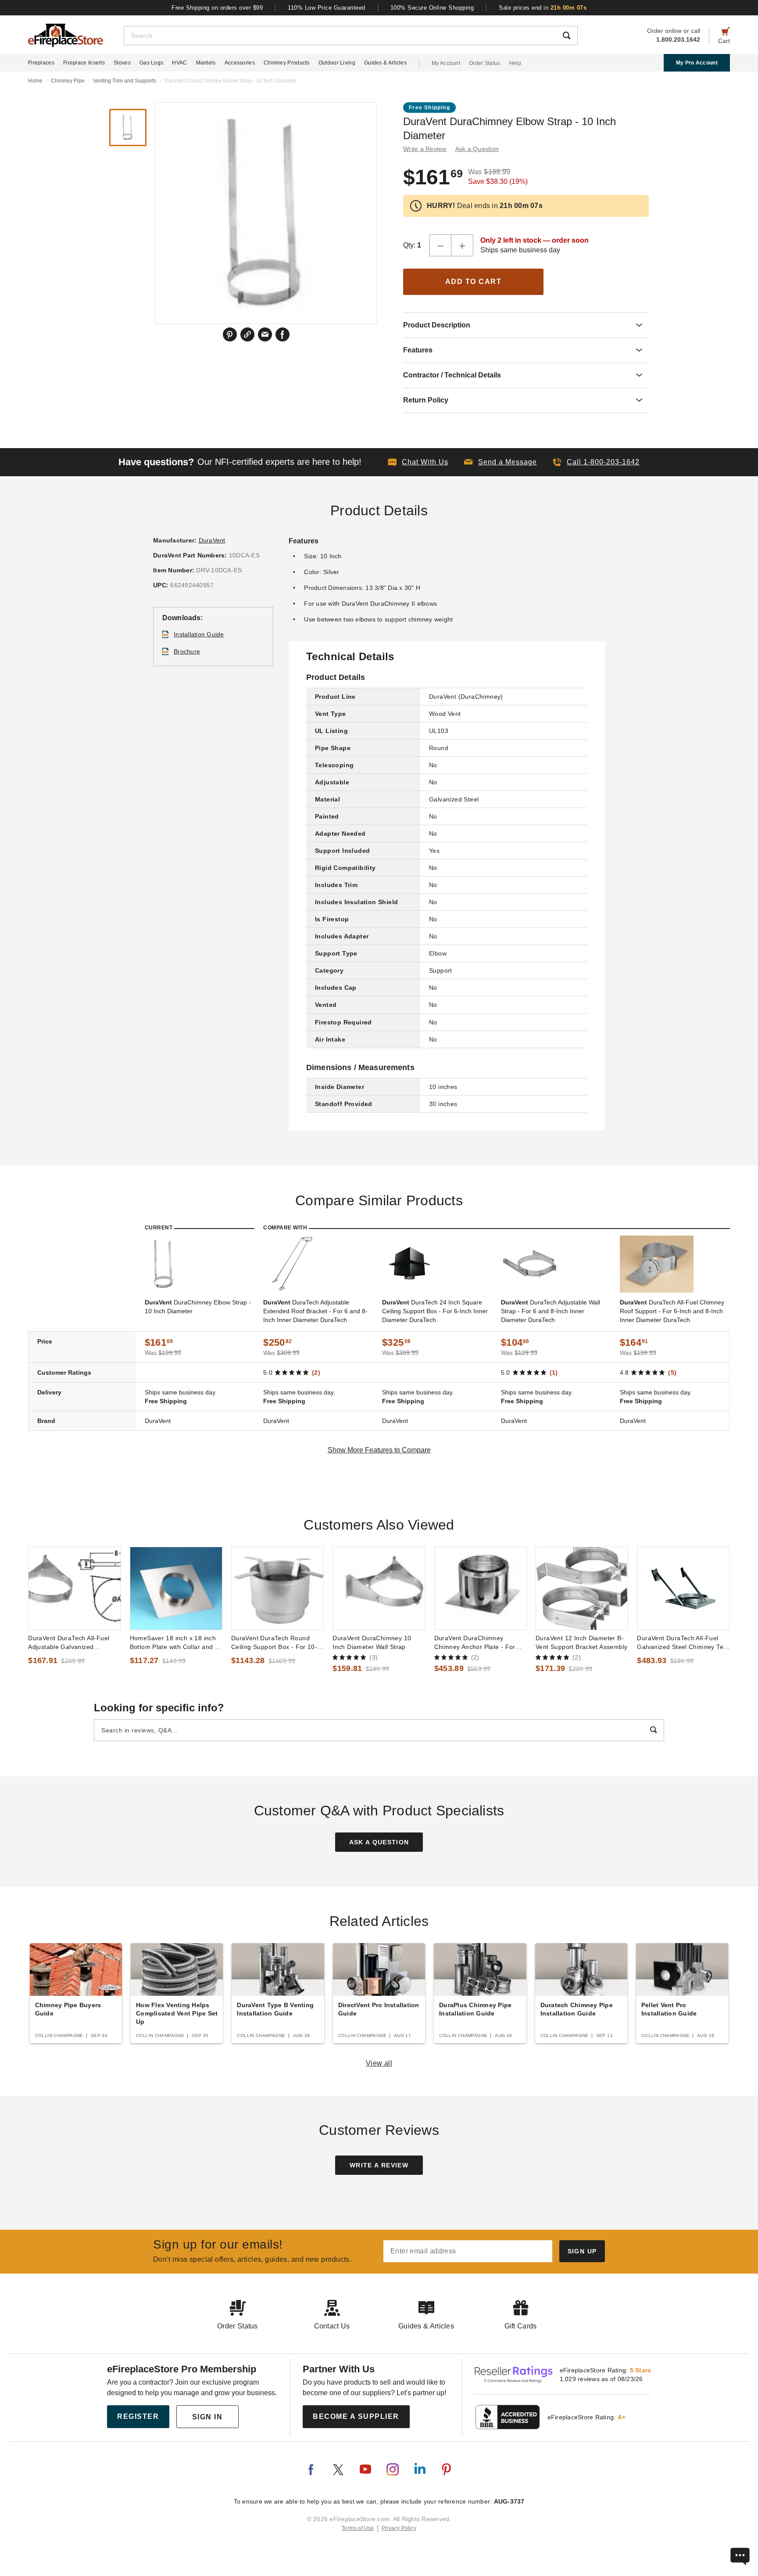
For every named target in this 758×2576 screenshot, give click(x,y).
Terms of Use (358, 2528)
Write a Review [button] (425, 149)
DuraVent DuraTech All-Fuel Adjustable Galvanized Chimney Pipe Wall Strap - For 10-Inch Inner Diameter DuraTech (72, 1643)
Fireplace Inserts (84, 63)
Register (138, 2416)
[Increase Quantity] (462, 245)
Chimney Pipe (68, 81)
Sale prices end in (543, 8)
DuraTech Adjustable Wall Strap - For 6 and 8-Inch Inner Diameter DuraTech (551, 1311)
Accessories (240, 63)
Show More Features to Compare (379, 1450)
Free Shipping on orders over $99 (217, 8)
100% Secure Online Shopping (432, 8)
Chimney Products (287, 63)
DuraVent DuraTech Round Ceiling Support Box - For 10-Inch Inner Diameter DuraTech (275, 1643)
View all (379, 2063)
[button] (501, 462)
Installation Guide (199, 634)
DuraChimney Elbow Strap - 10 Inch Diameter (198, 1307)
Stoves (122, 63)
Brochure (187, 651)
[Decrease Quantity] (440, 245)
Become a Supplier (356, 2416)
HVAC (179, 63)
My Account (446, 63)
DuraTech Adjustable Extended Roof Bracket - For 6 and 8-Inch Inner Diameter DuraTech (315, 1311)
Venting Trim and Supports (125, 81)
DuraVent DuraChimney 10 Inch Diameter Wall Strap (372, 1642)
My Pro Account (697, 63)
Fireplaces (41, 63)
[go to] (74, 1588)
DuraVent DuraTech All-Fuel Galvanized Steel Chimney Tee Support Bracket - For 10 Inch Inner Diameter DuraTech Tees (682, 1643)
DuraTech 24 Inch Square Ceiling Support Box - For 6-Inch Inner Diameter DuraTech (435, 1311)
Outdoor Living (337, 63)
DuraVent (212, 540)
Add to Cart (474, 282)
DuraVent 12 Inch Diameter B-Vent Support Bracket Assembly (581, 1642)
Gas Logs (151, 63)
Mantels (206, 63)
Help (515, 63)
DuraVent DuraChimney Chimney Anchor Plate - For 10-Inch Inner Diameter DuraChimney (475, 1643)
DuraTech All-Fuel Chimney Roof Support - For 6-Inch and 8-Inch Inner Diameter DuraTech (672, 1311)
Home (35, 81)
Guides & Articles (385, 63)
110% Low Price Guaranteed (327, 8)
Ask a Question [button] (477, 149)
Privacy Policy (399, 2528)
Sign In (207, 2417)
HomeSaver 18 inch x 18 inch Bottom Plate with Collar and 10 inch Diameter (176, 1643)
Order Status (485, 63)
